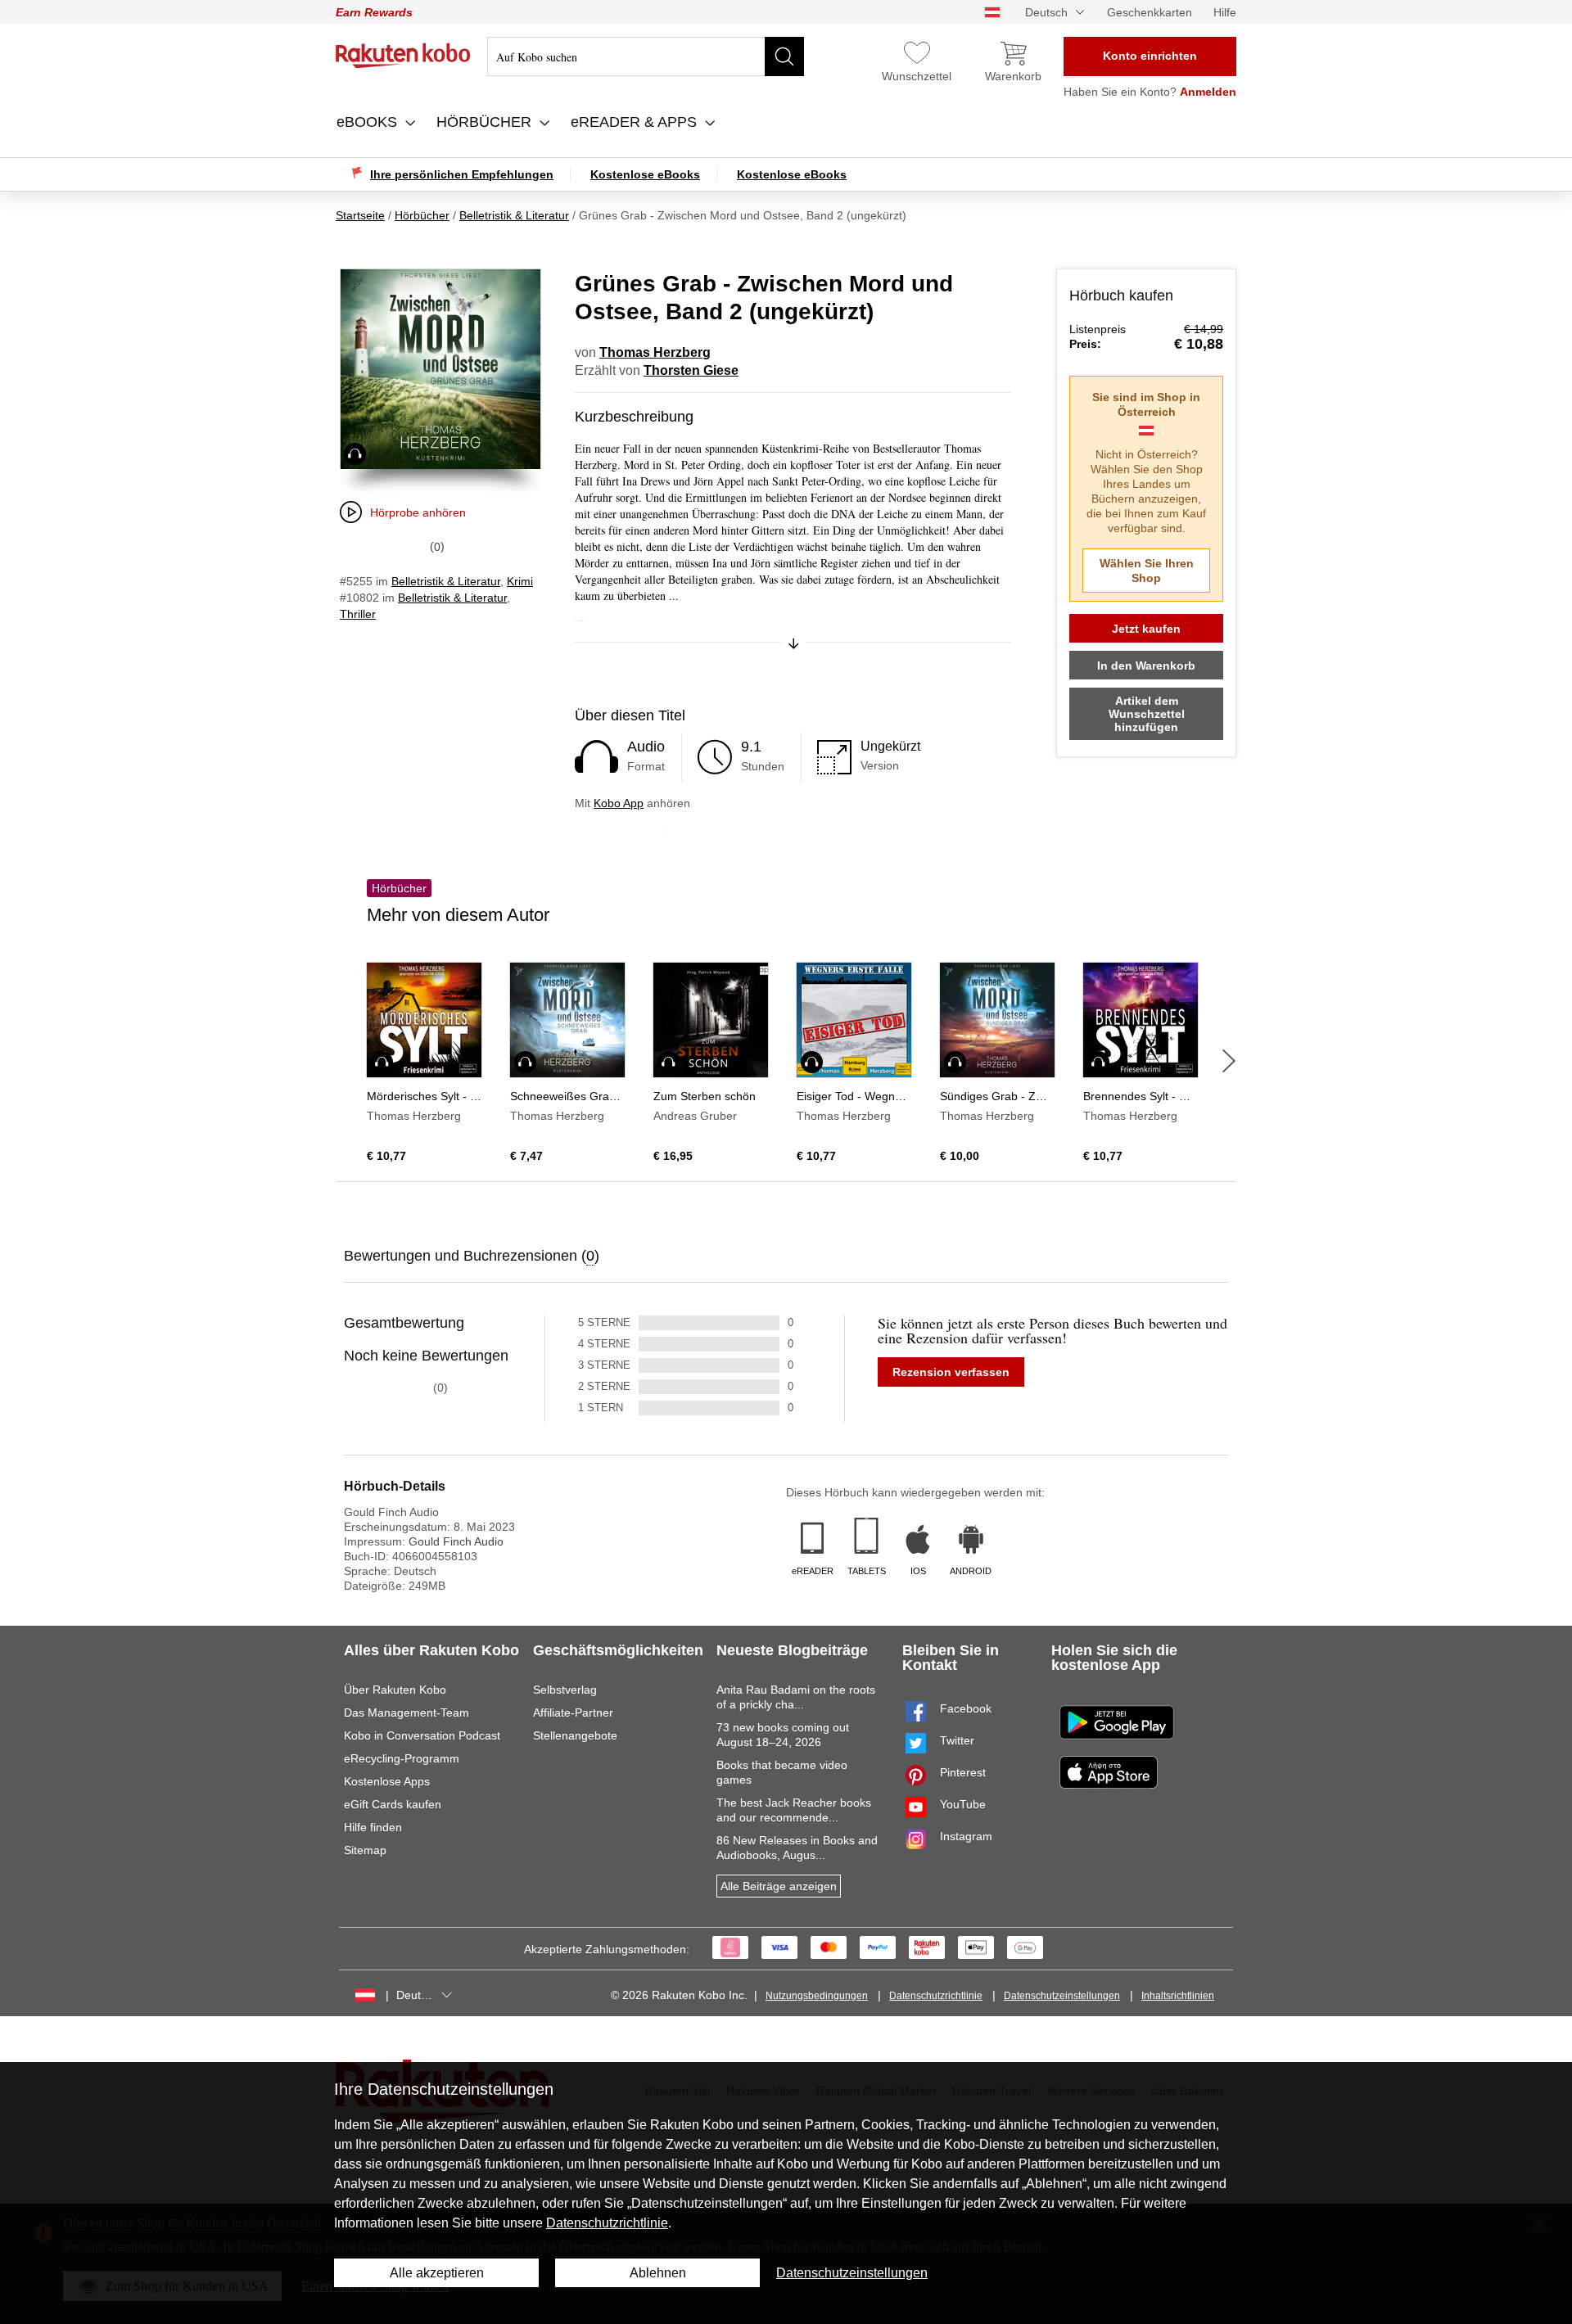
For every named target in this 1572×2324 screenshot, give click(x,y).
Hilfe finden (373, 1827)
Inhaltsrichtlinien (1178, 1996)
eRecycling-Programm (402, 1758)
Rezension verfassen (951, 1372)
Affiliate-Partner (573, 1713)
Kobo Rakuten (403, 56)
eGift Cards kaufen (393, 1804)
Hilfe (1225, 12)
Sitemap (365, 1850)
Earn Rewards (374, 12)
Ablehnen (658, 2273)
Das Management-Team (407, 1713)
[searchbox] (646, 56)
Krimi (520, 581)
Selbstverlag (565, 1690)
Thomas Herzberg (655, 352)
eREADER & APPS (636, 122)
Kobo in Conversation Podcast (422, 1735)
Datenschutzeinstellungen (1062, 1996)
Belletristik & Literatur (446, 581)
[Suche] (784, 56)
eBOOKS (369, 122)
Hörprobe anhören (418, 512)
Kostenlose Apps (387, 1781)
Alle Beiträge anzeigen (779, 1886)
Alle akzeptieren (437, 2273)
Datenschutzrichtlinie (936, 1996)
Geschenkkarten (1150, 12)
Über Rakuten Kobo (395, 1690)
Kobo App (619, 803)
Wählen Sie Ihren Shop (1147, 571)
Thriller (358, 614)
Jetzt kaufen (1146, 629)
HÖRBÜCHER (486, 122)
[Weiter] (1229, 1061)
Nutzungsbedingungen (817, 1996)
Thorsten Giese (691, 370)
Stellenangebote (575, 1735)
